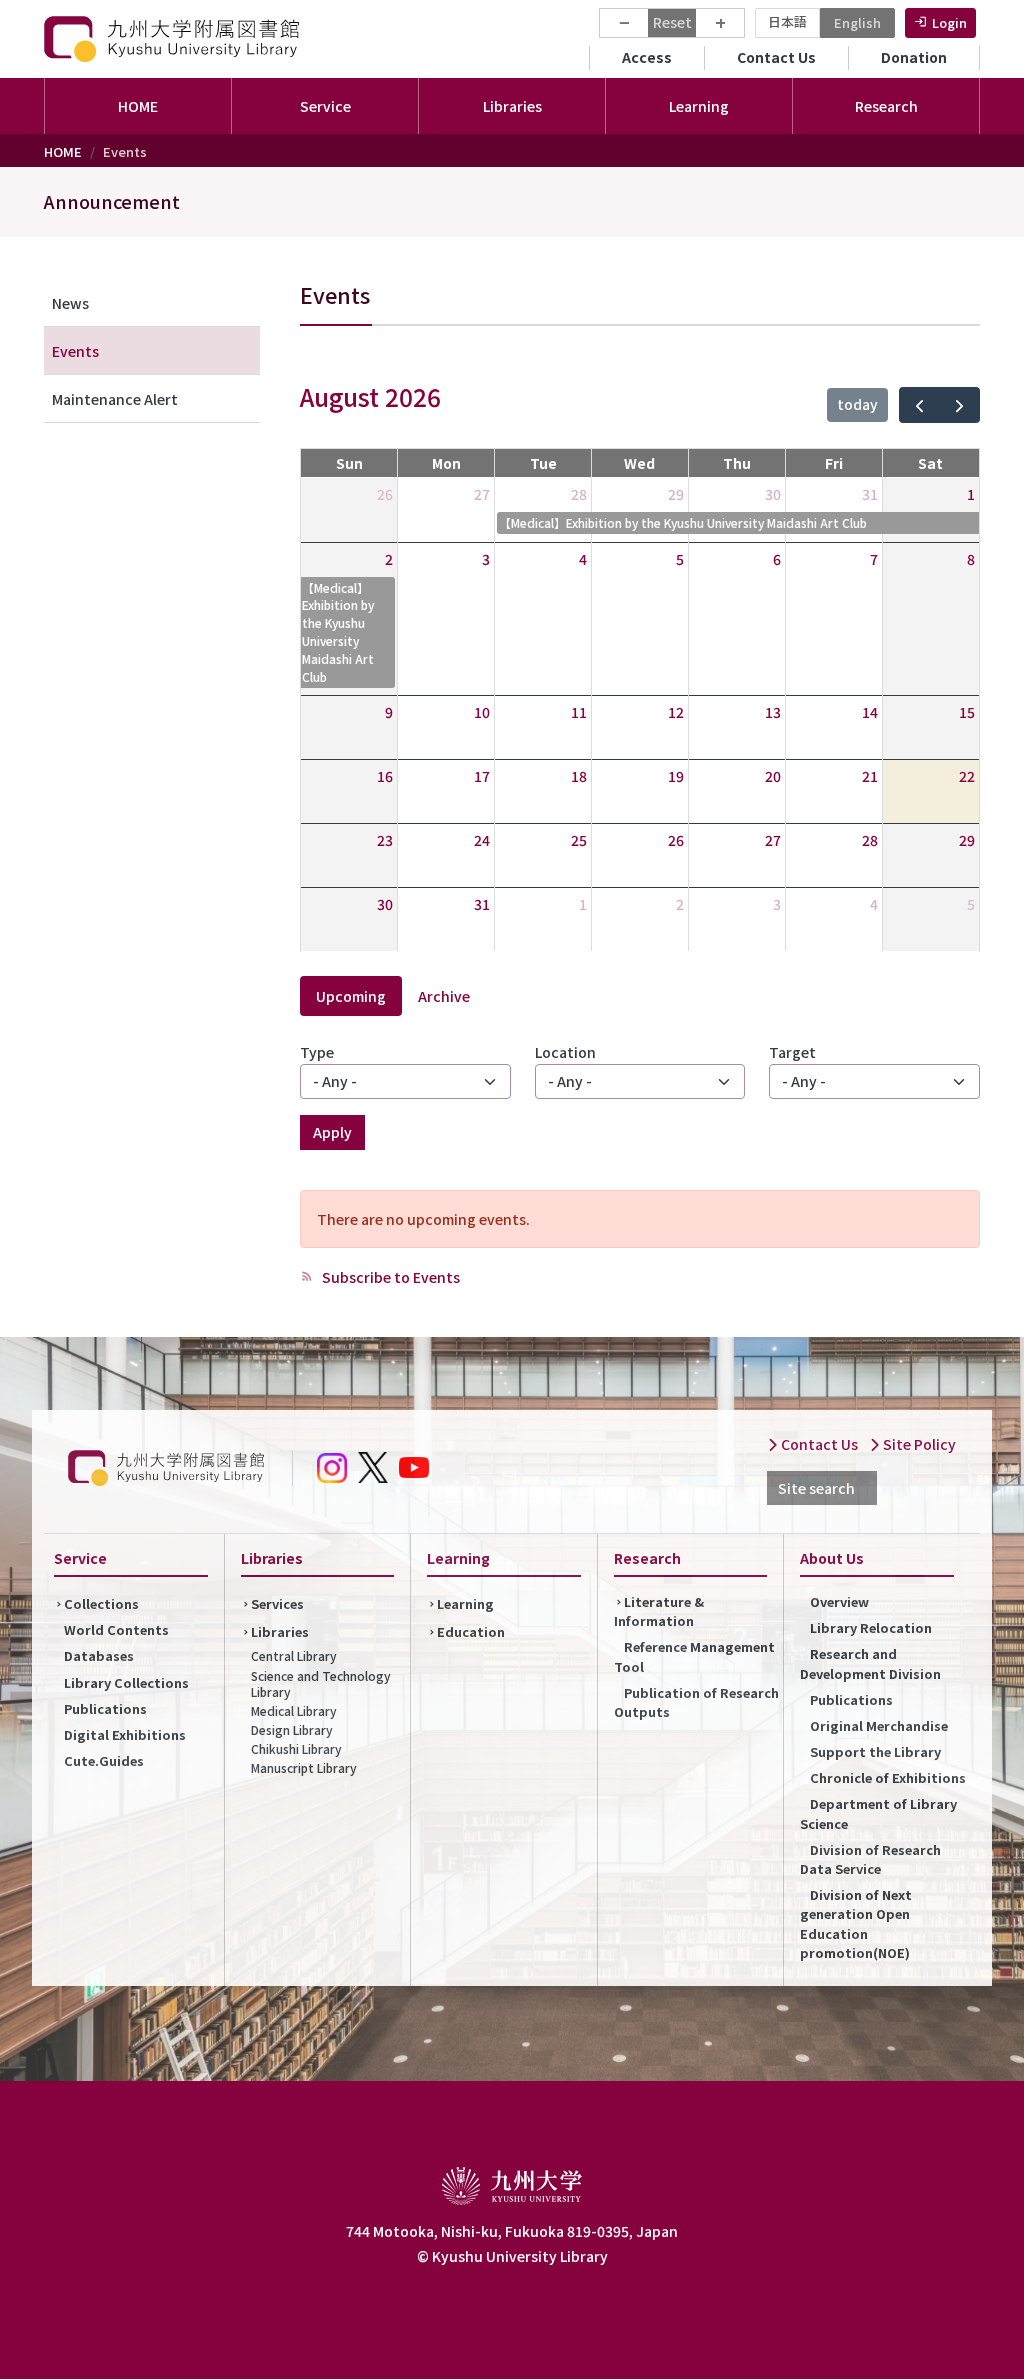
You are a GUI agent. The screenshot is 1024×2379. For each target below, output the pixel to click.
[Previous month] (919, 405)
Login (949, 22)
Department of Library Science (878, 1813)
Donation (914, 57)
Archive (444, 996)
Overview (839, 1601)
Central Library (294, 1655)
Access (647, 57)
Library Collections (126, 1682)
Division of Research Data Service (870, 1859)
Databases (99, 1655)
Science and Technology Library (321, 1683)
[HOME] (174, 38)
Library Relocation (871, 1627)
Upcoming (351, 996)
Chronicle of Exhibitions (888, 1777)
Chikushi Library (296, 1748)
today (857, 404)
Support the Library (875, 1751)
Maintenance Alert (115, 399)
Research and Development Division (870, 1663)
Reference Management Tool (694, 1656)
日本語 (787, 21)
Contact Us (776, 57)
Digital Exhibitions (125, 1734)
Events (75, 351)
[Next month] (959, 405)
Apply (332, 1132)
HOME (138, 106)
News (70, 303)
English (857, 22)
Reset (672, 22)
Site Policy (918, 1444)
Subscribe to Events (389, 1277)
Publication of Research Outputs (696, 1702)
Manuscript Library (304, 1767)
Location (565, 1052)
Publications (105, 1708)
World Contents (116, 1629)
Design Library (292, 1729)
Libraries (280, 1631)
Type (317, 1052)
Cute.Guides (104, 1760)
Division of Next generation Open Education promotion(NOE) (856, 1923)
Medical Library (294, 1710)
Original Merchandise (879, 1725)
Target (792, 1052)
